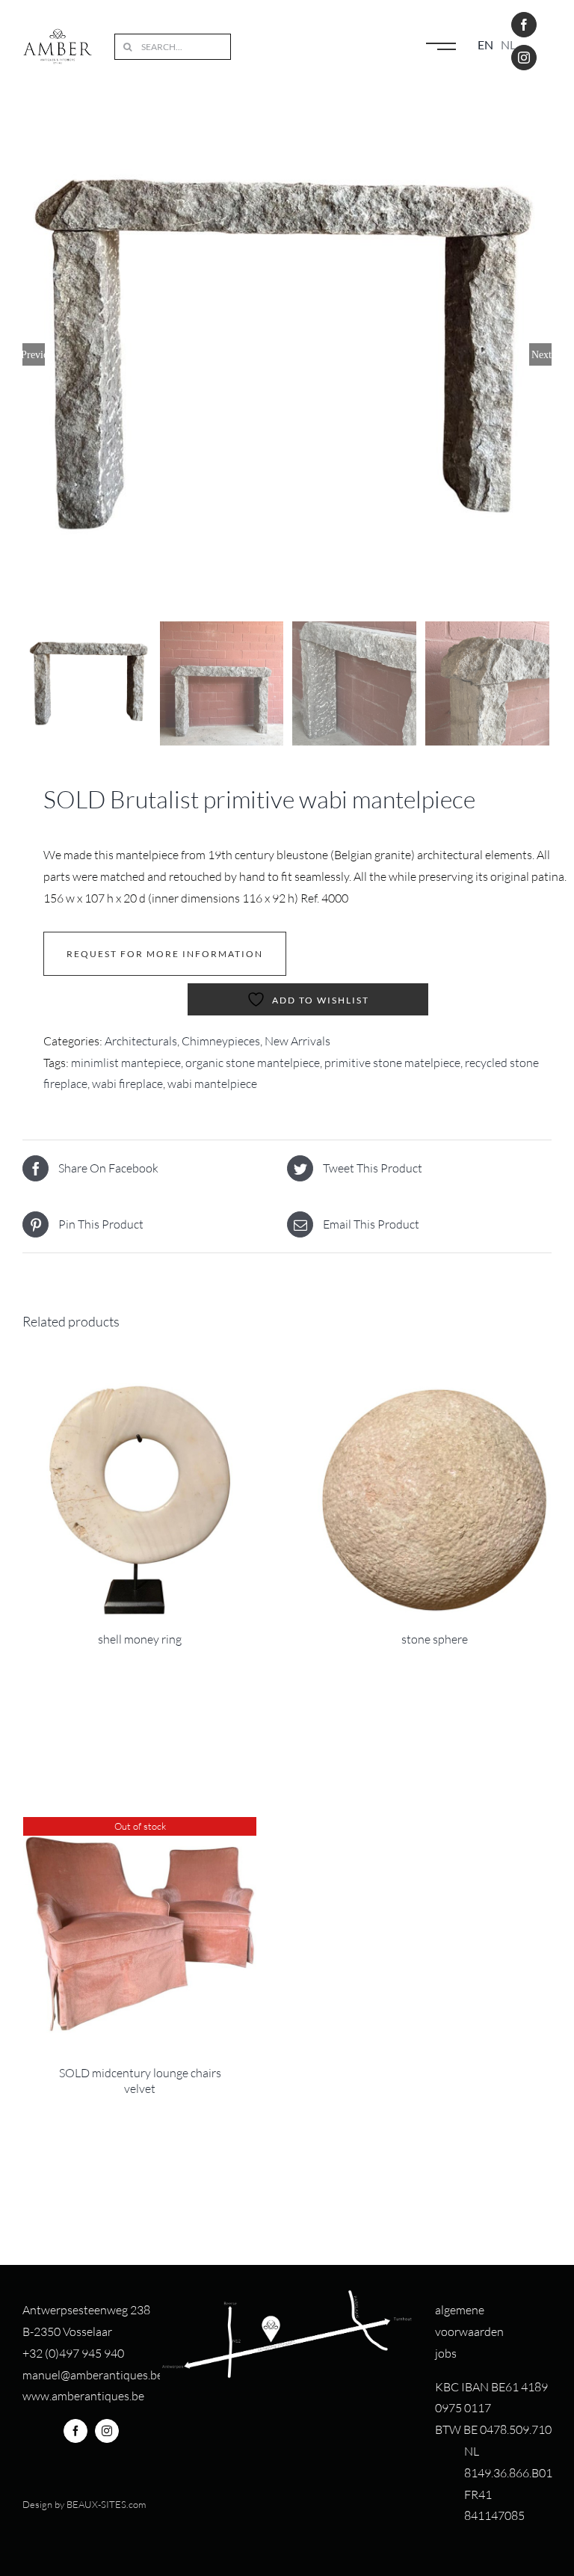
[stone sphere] (434, 1500)
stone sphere (435, 1639)
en (485, 44)
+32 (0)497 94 (59, 2353)
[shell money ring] (140, 1500)
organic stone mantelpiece (253, 1063)
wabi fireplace (127, 1083)
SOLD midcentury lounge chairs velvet (140, 2081)
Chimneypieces (221, 1041)
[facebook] (524, 25)
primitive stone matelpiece (392, 1063)
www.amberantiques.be (83, 2396)
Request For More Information (165, 954)
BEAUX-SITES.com (106, 2504)
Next (541, 354)
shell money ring (140, 1639)
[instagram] (524, 58)
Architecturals (141, 1041)
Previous (34, 354)
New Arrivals (297, 1041)
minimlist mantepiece (126, 1063)
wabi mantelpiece (212, 1083)
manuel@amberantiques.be (93, 2375)
